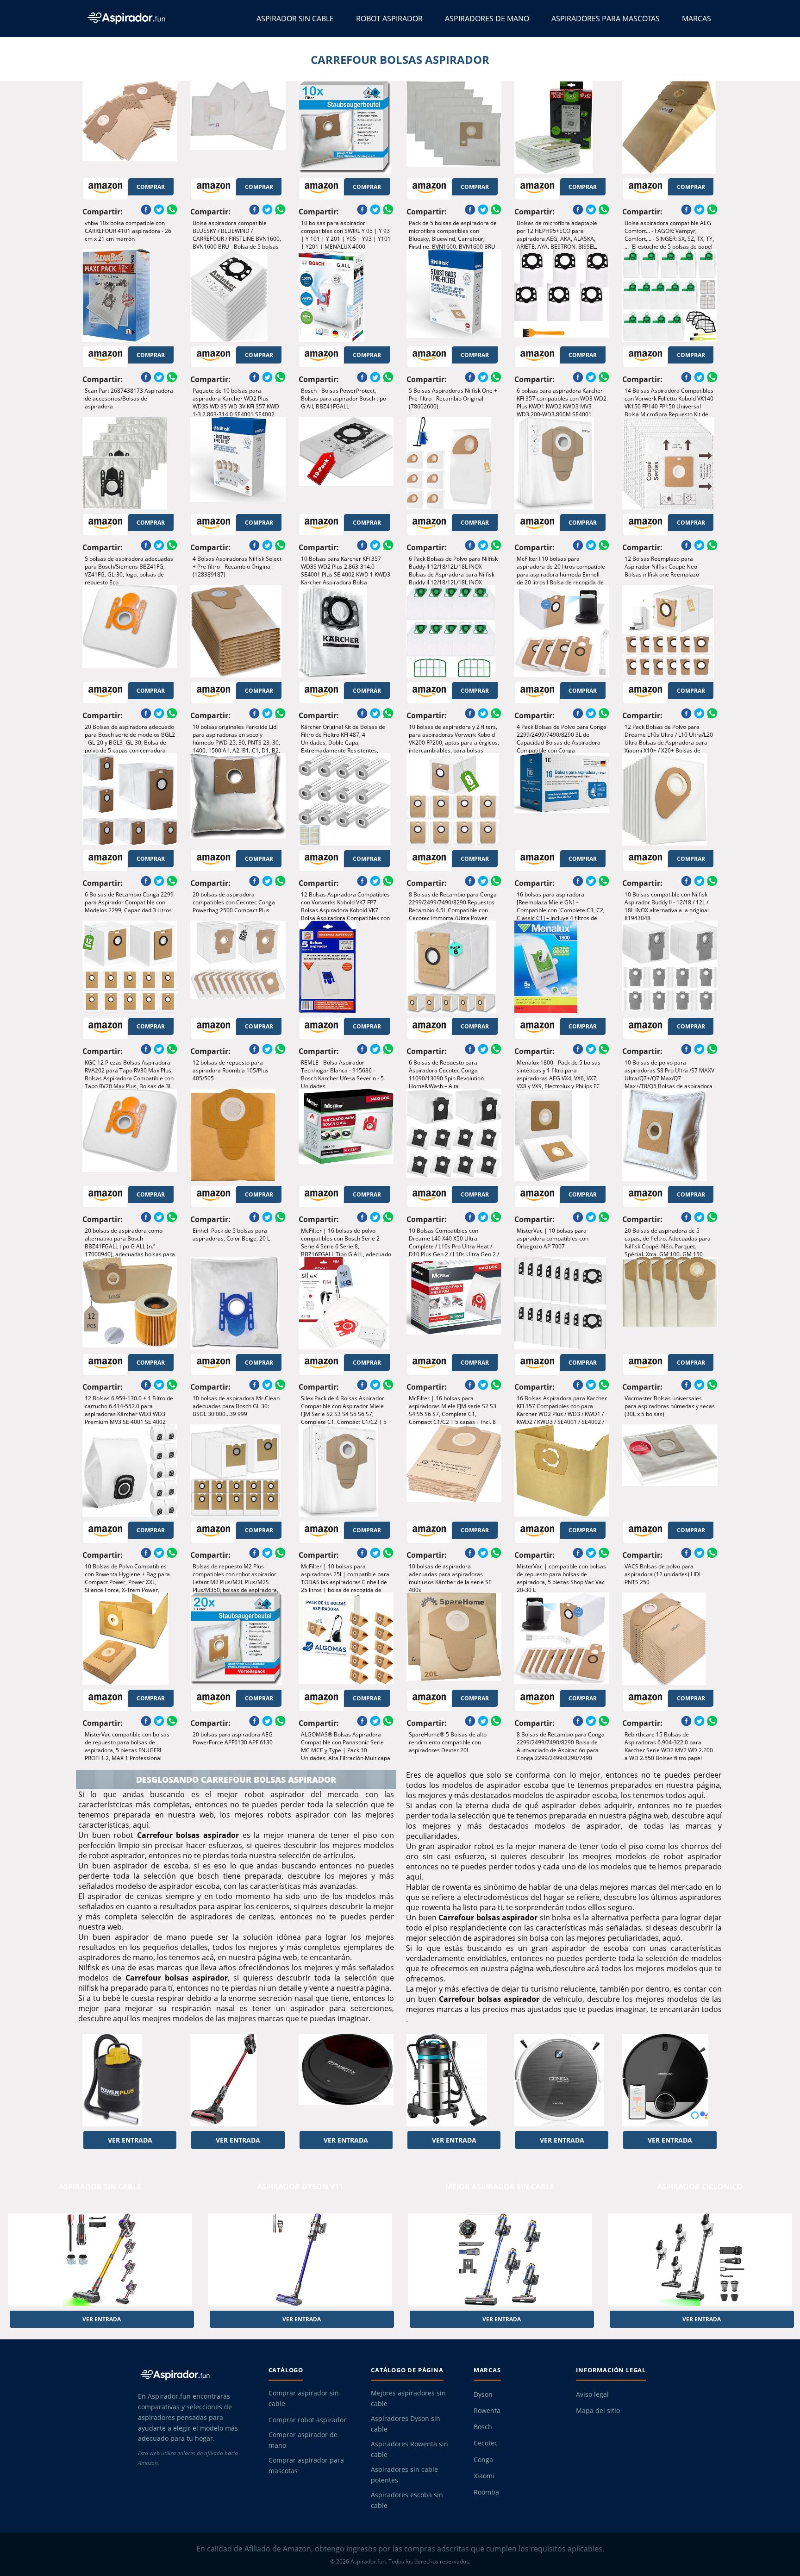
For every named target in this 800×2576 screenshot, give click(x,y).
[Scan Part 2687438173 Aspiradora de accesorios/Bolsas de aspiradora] (130, 295)
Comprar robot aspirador (307, 2420)
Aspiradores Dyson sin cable (406, 2424)
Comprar (151, 187)
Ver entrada (130, 2140)
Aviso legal (592, 2394)
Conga (483, 2460)
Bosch (483, 2427)
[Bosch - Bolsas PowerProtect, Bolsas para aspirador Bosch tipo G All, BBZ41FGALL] (346, 295)
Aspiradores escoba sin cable (407, 2500)
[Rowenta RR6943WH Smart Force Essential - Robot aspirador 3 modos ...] (346, 2080)
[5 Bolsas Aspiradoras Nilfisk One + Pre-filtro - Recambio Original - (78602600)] (454, 295)
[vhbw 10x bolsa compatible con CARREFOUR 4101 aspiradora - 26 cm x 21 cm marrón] (130, 127)
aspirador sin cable (100, 2187)
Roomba (486, 2492)
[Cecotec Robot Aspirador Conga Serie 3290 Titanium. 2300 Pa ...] (670, 2080)
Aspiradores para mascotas (606, 19)
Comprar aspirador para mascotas (306, 2466)
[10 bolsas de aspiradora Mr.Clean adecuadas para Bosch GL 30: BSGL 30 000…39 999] (238, 1303)
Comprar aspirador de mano (303, 2440)
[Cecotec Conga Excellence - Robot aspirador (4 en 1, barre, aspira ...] (562, 2080)
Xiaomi (484, 2476)
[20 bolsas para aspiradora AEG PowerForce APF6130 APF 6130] (238, 1639)
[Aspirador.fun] (195, 2375)
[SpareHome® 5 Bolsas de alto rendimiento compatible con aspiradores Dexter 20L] (454, 1639)
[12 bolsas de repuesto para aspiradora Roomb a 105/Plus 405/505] (238, 967)
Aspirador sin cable (295, 19)
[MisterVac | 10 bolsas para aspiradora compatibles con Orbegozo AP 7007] (562, 1135)
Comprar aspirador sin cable (304, 2398)
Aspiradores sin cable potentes (404, 2475)
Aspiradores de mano (487, 19)
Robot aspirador (389, 19)
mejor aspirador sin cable (500, 2187)
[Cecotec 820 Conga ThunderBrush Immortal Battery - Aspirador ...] (238, 2080)
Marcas (697, 19)
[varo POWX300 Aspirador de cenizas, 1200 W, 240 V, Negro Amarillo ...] (130, 2080)
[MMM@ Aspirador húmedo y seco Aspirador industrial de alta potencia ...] (454, 2080)
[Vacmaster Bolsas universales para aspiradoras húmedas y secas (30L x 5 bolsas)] (670, 1303)
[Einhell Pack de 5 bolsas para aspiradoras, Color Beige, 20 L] (238, 1135)
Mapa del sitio (598, 2411)
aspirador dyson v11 (300, 2187)
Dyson (483, 2394)
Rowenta (487, 2411)
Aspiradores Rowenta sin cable (409, 2449)
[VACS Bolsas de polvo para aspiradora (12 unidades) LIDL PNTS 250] (670, 1471)
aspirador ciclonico (700, 2187)
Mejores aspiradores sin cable (408, 2398)
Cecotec (486, 2443)
